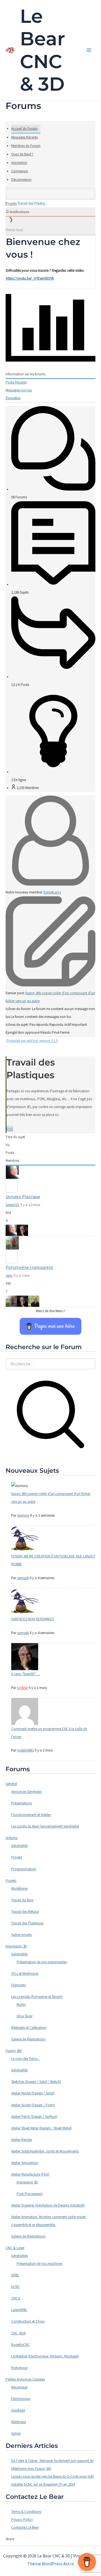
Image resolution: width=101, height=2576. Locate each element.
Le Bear (23, 1688)
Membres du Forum (26, 146)
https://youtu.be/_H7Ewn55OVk (30, 278)
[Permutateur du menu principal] (89, 50)
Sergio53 (12, 1205)
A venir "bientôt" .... (26, 1674)
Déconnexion (21, 180)
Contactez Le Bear (25, 2527)
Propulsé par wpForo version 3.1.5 (32, 1041)
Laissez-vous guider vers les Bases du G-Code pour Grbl (52, 2476)
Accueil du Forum (24, 129)
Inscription (19, 163)
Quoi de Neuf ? (22, 154)
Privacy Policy (22, 2520)
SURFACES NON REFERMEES (33, 1619)
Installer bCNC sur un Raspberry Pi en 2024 (43, 2484)
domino (23, 1515)
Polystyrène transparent (29, 1267)
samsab (23, 1578)
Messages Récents (25, 137)
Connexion (20, 171)
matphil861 (26, 1750)
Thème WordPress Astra (50, 2564)
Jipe (9, 1275)
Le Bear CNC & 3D (43, 50)
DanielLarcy (52, 892)
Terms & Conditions (26, 2512)
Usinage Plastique (23, 1196)
